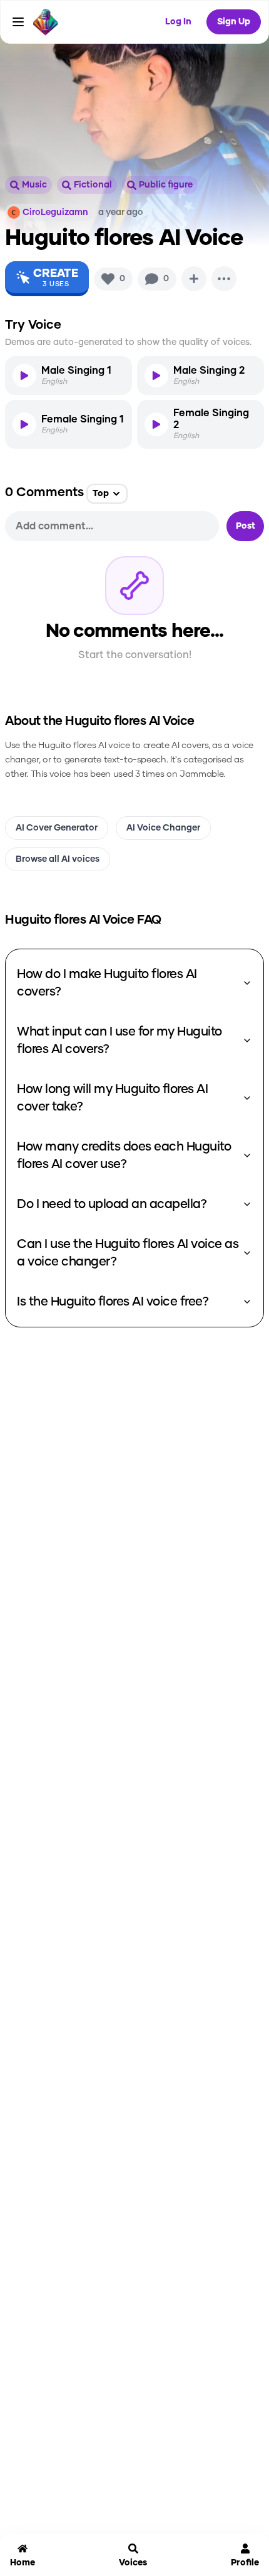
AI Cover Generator (57, 828)
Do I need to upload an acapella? (112, 1204)
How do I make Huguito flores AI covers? (107, 983)
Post (246, 526)
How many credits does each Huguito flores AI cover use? (124, 1156)
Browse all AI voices (58, 859)
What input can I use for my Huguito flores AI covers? (119, 1041)
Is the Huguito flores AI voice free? (113, 1302)
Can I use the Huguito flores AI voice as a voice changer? (128, 1253)
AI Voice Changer (163, 828)
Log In (178, 22)
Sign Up (234, 22)
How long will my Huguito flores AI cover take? (112, 1098)
